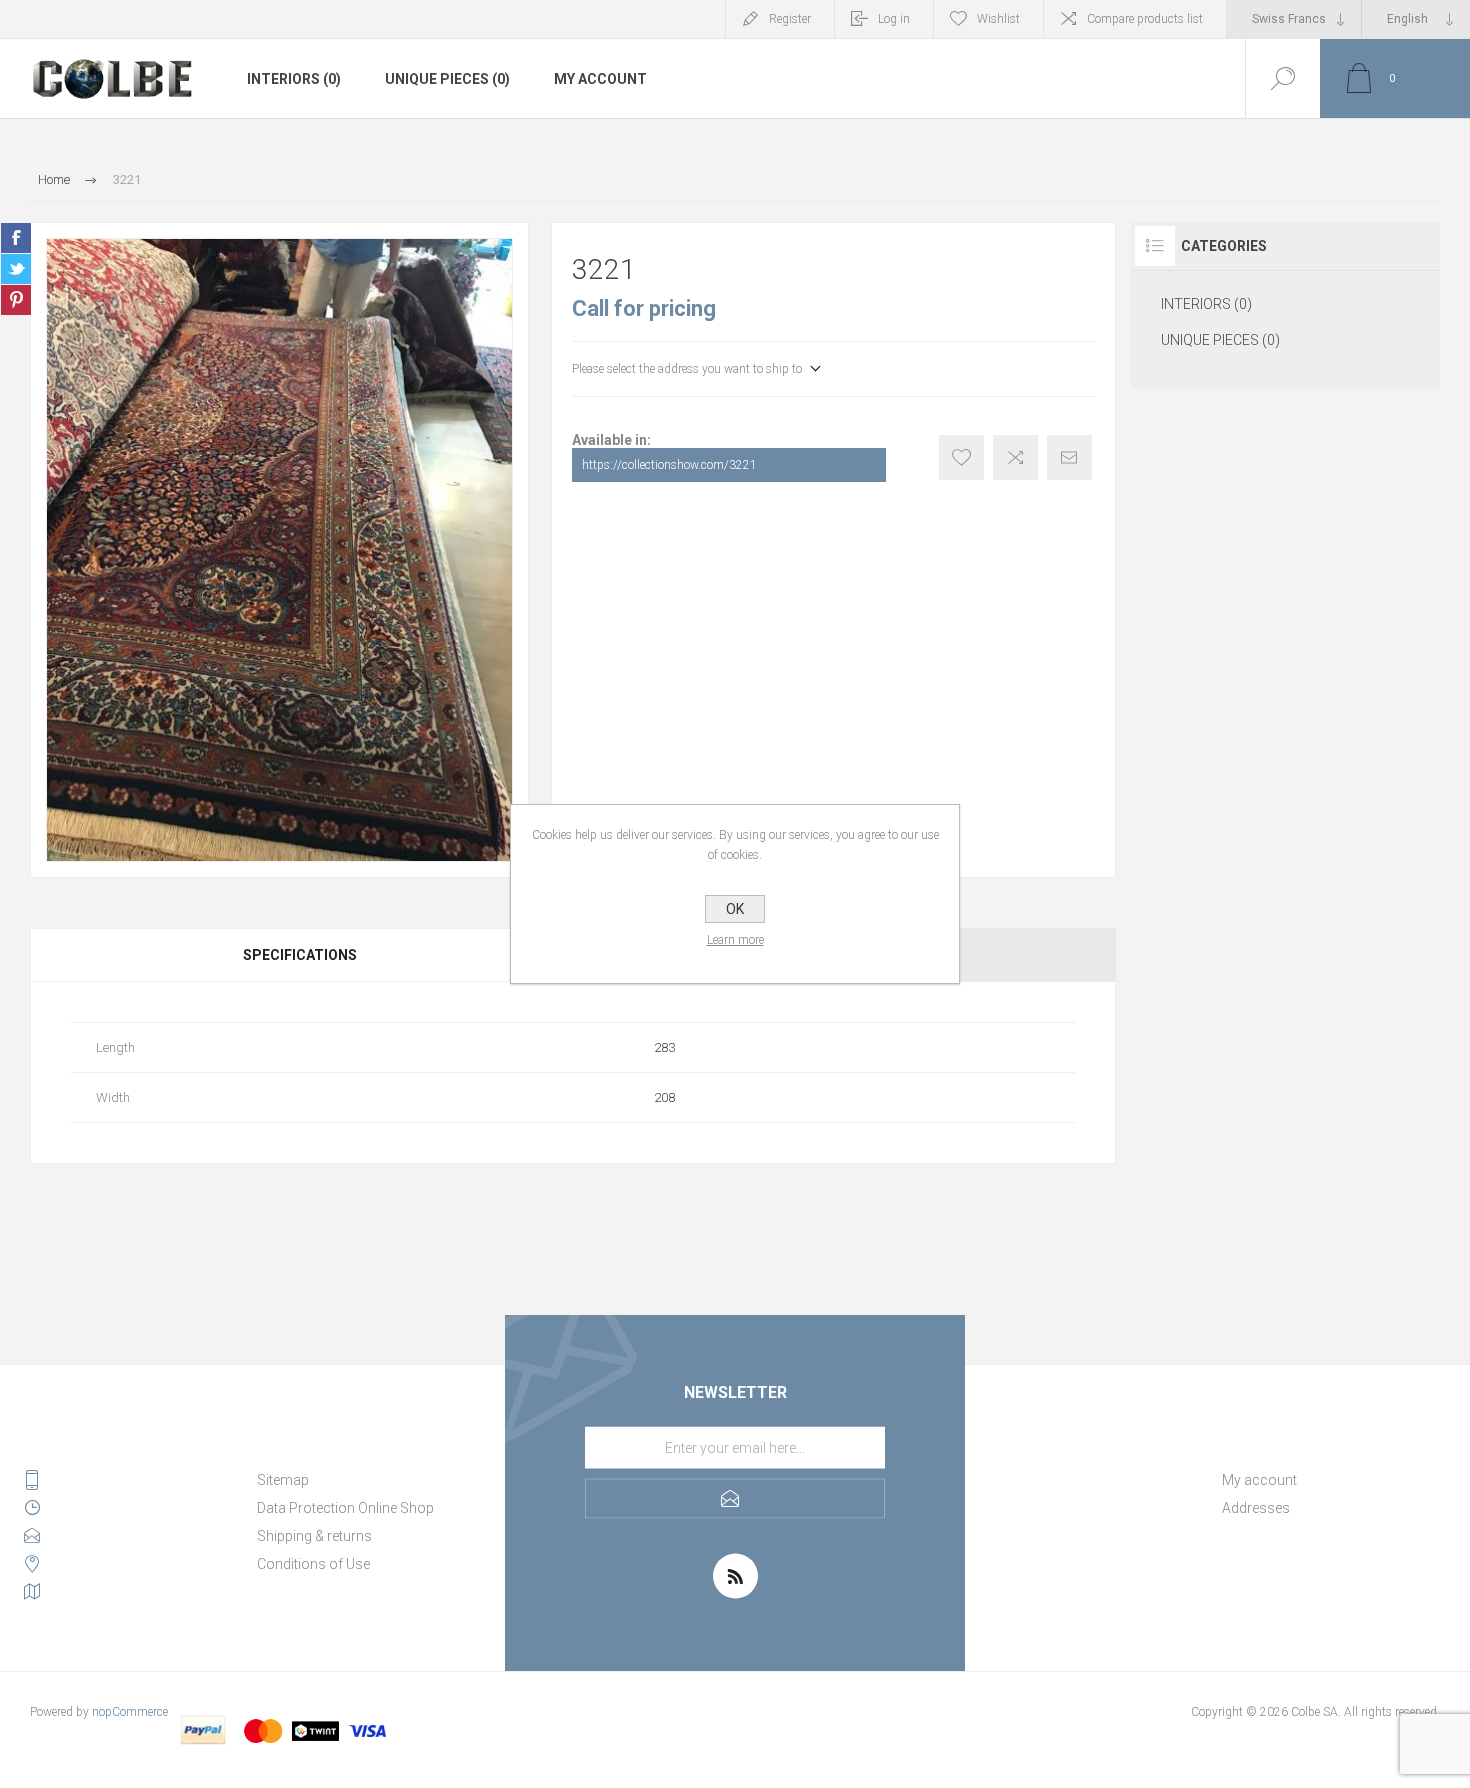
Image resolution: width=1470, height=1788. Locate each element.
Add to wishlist (961, 457)
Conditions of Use (313, 1564)
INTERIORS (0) (294, 79)
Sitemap (283, 1480)
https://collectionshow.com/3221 (669, 465)
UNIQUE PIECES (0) (447, 79)
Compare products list (1145, 19)
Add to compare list (1015, 457)
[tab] (301, 955)
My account (600, 79)
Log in (894, 19)
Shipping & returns (314, 1536)
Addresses (1256, 1508)
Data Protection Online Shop (345, 1508)
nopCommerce (130, 1712)
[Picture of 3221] (279, 550)
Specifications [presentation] (300, 955)
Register (790, 19)
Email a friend (1069, 457)
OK (735, 909)
